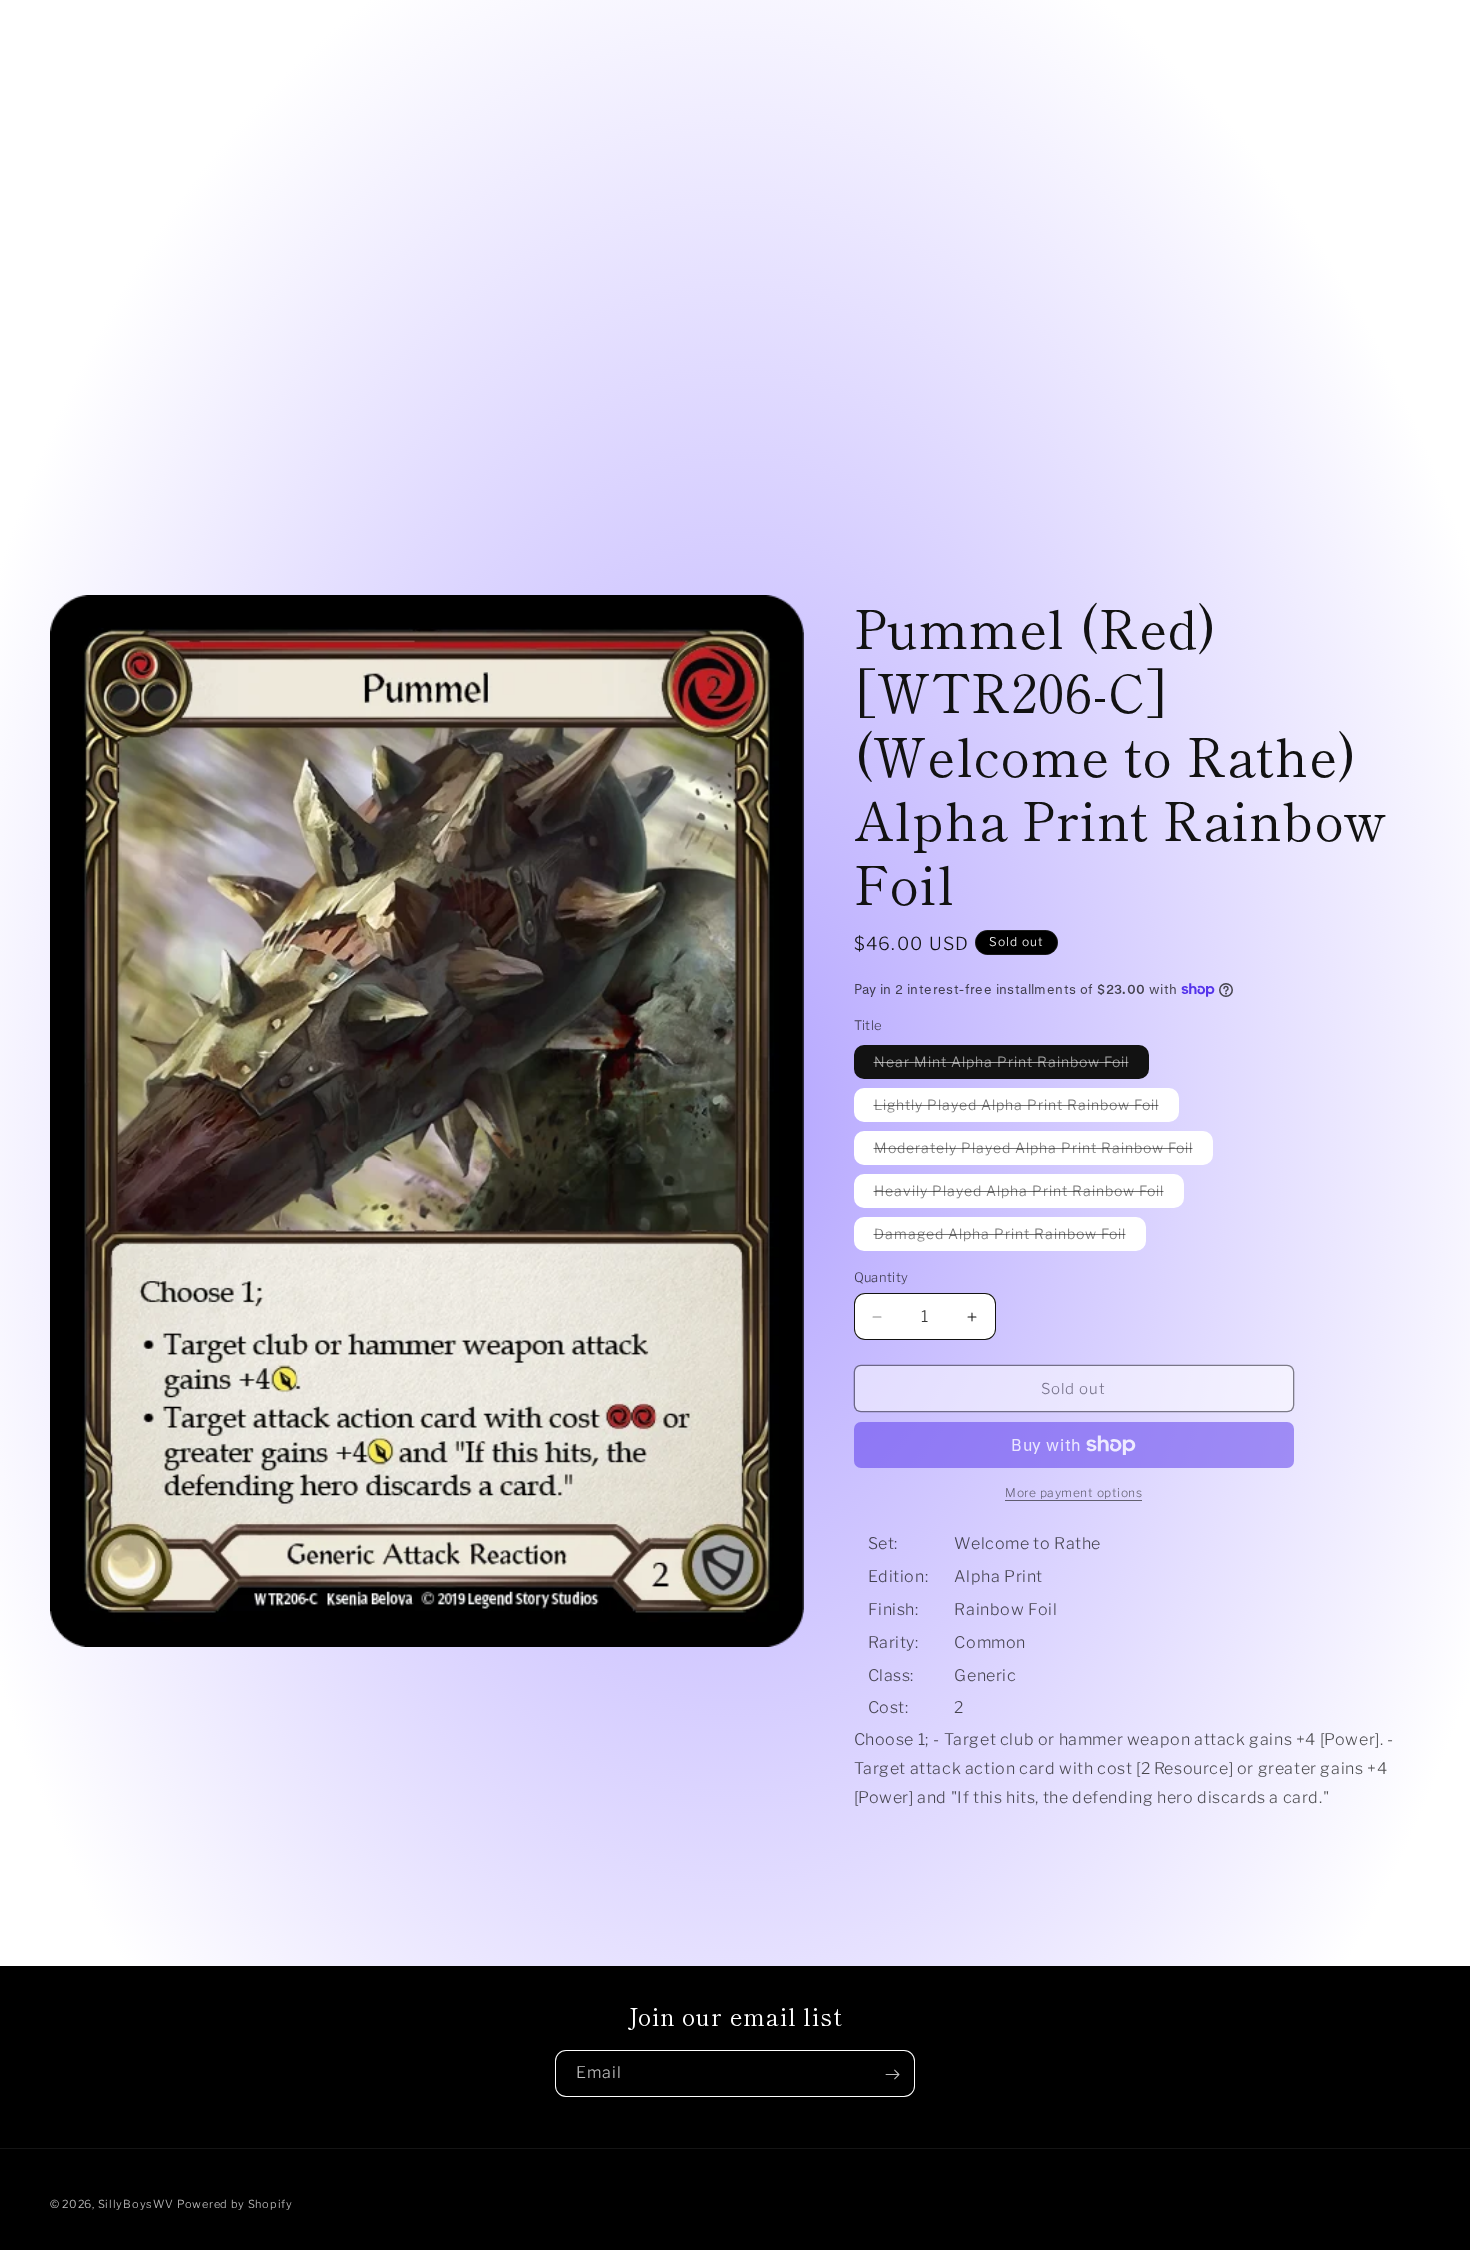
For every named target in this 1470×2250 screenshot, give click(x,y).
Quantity (881, 1277)
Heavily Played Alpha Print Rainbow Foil (1029, 1194)
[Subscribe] (892, 2074)
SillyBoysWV (136, 2204)
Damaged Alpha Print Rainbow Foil (1010, 1237)
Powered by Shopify (235, 2204)
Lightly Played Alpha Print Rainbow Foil (1026, 1108)
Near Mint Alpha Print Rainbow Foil (1011, 1065)
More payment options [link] (1073, 1492)
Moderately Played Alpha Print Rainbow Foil (1043, 1151)
